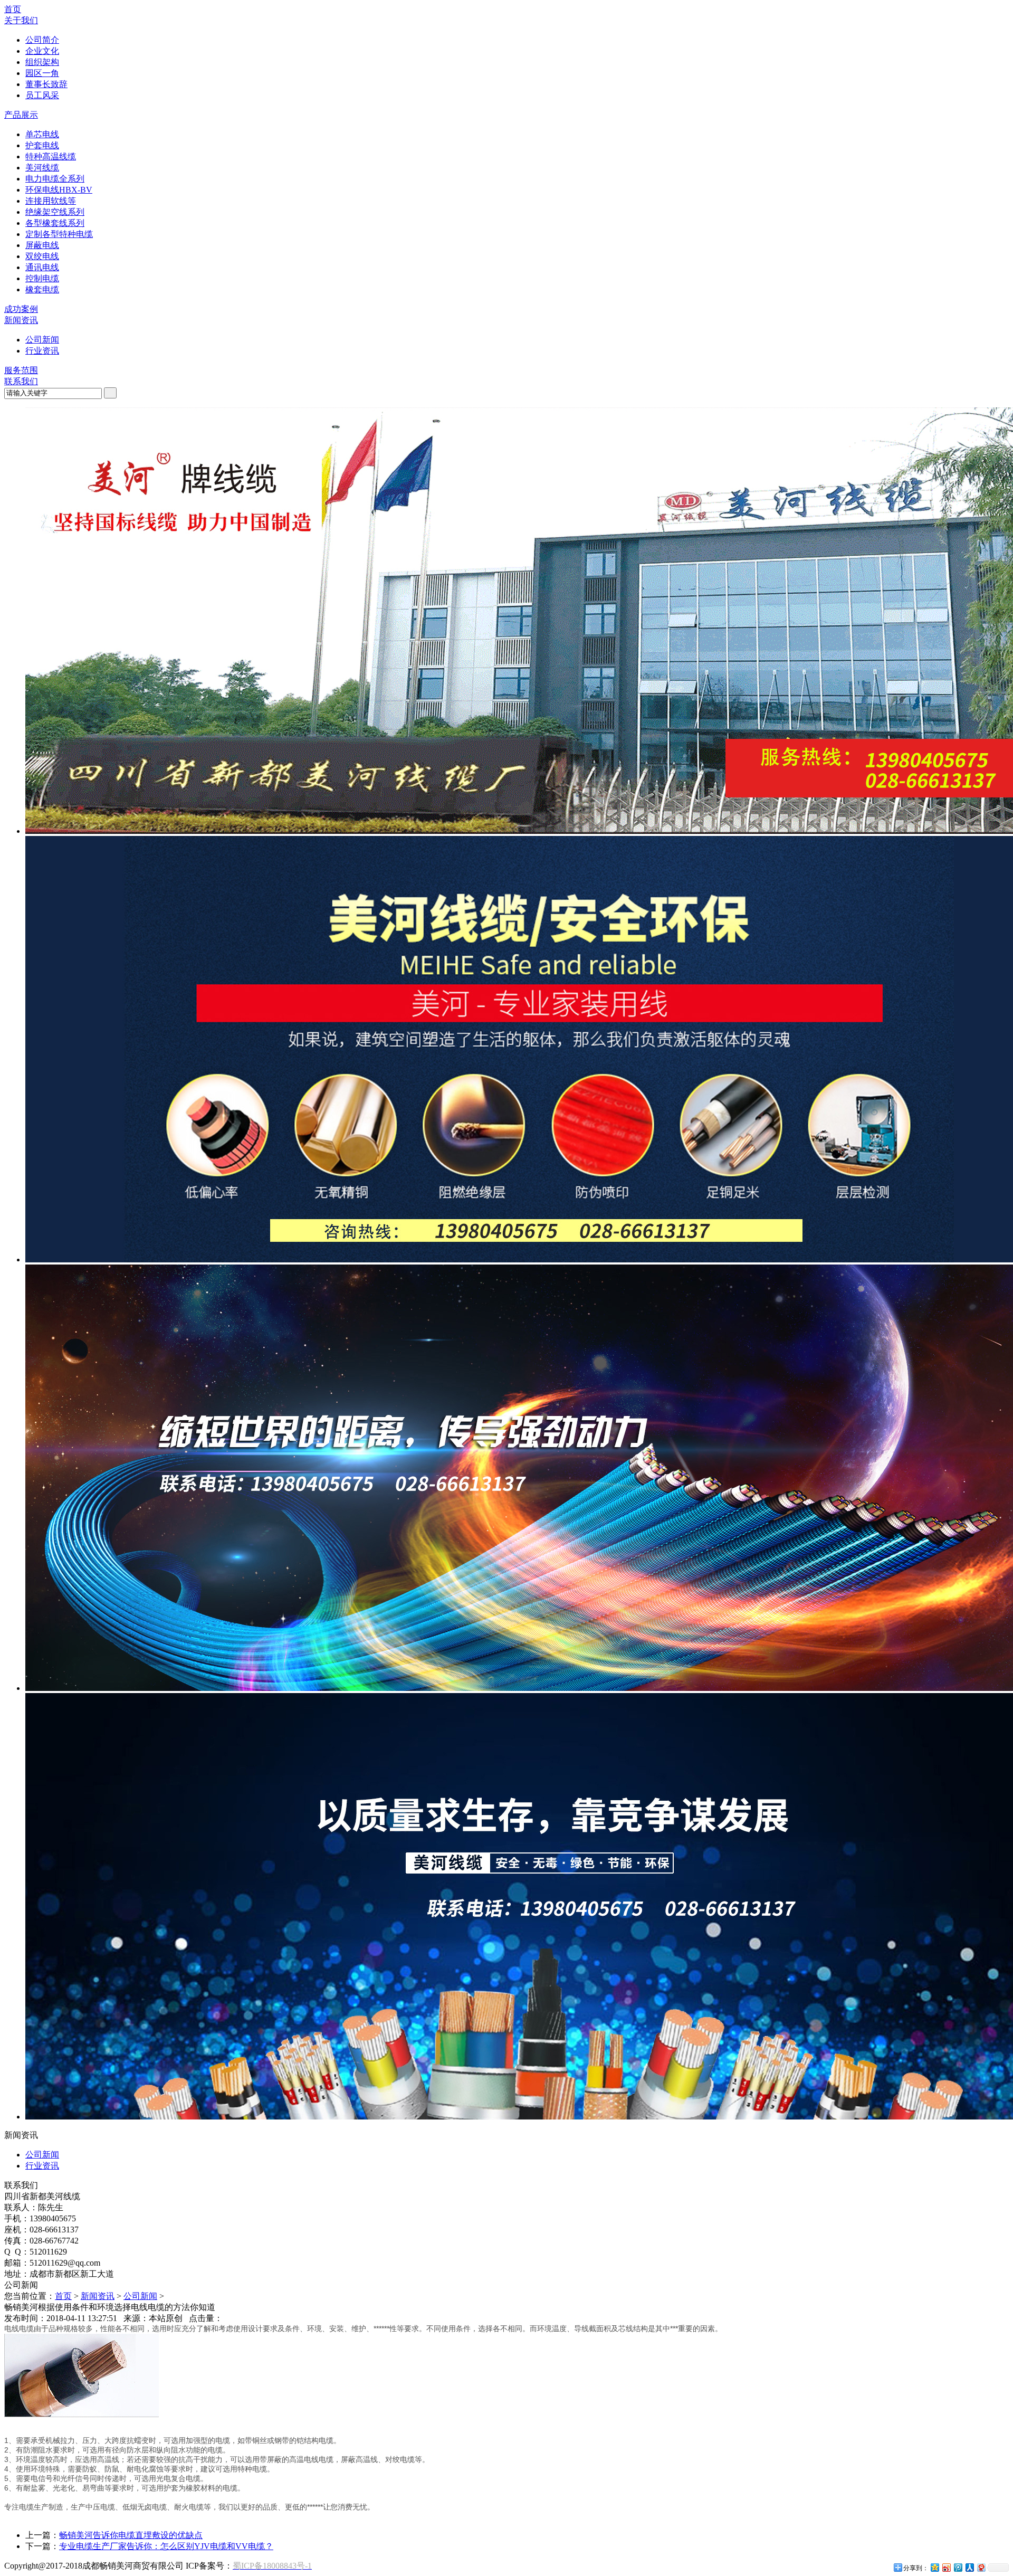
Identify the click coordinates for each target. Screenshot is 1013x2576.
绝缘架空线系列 (55, 212)
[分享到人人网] (969, 2567)
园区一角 (42, 73)
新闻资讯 (21, 320)
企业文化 (42, 51)
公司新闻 (42, 340)
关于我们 (21, 20)
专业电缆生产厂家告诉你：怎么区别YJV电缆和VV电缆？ (166, 2546)
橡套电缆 (42, 289)
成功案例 (21, 309)
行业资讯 (42, 351)
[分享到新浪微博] (946, 2567)
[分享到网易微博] (981, 2567)
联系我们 (21, 381)
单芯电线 (42, 134)
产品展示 (21, 115)
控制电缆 (42, 278)
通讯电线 (42, 267)
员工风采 (42, 95)
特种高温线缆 (51, 156)
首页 (13, 9)
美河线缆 (42, 168)
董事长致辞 (46, 84)
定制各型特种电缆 (59, 234)
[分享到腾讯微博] (958, 2567)
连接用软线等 (51, 201)
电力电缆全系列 (55, 179)
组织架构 (42, 62)
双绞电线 (42, 256)
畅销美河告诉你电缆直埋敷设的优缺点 (131, 2535)
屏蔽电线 (42, 245)
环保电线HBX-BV (59, 190)
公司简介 (42, 40)
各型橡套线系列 (55, 223)
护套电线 (42, 145)
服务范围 (21, 370)
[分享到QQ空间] (934, 2567)
